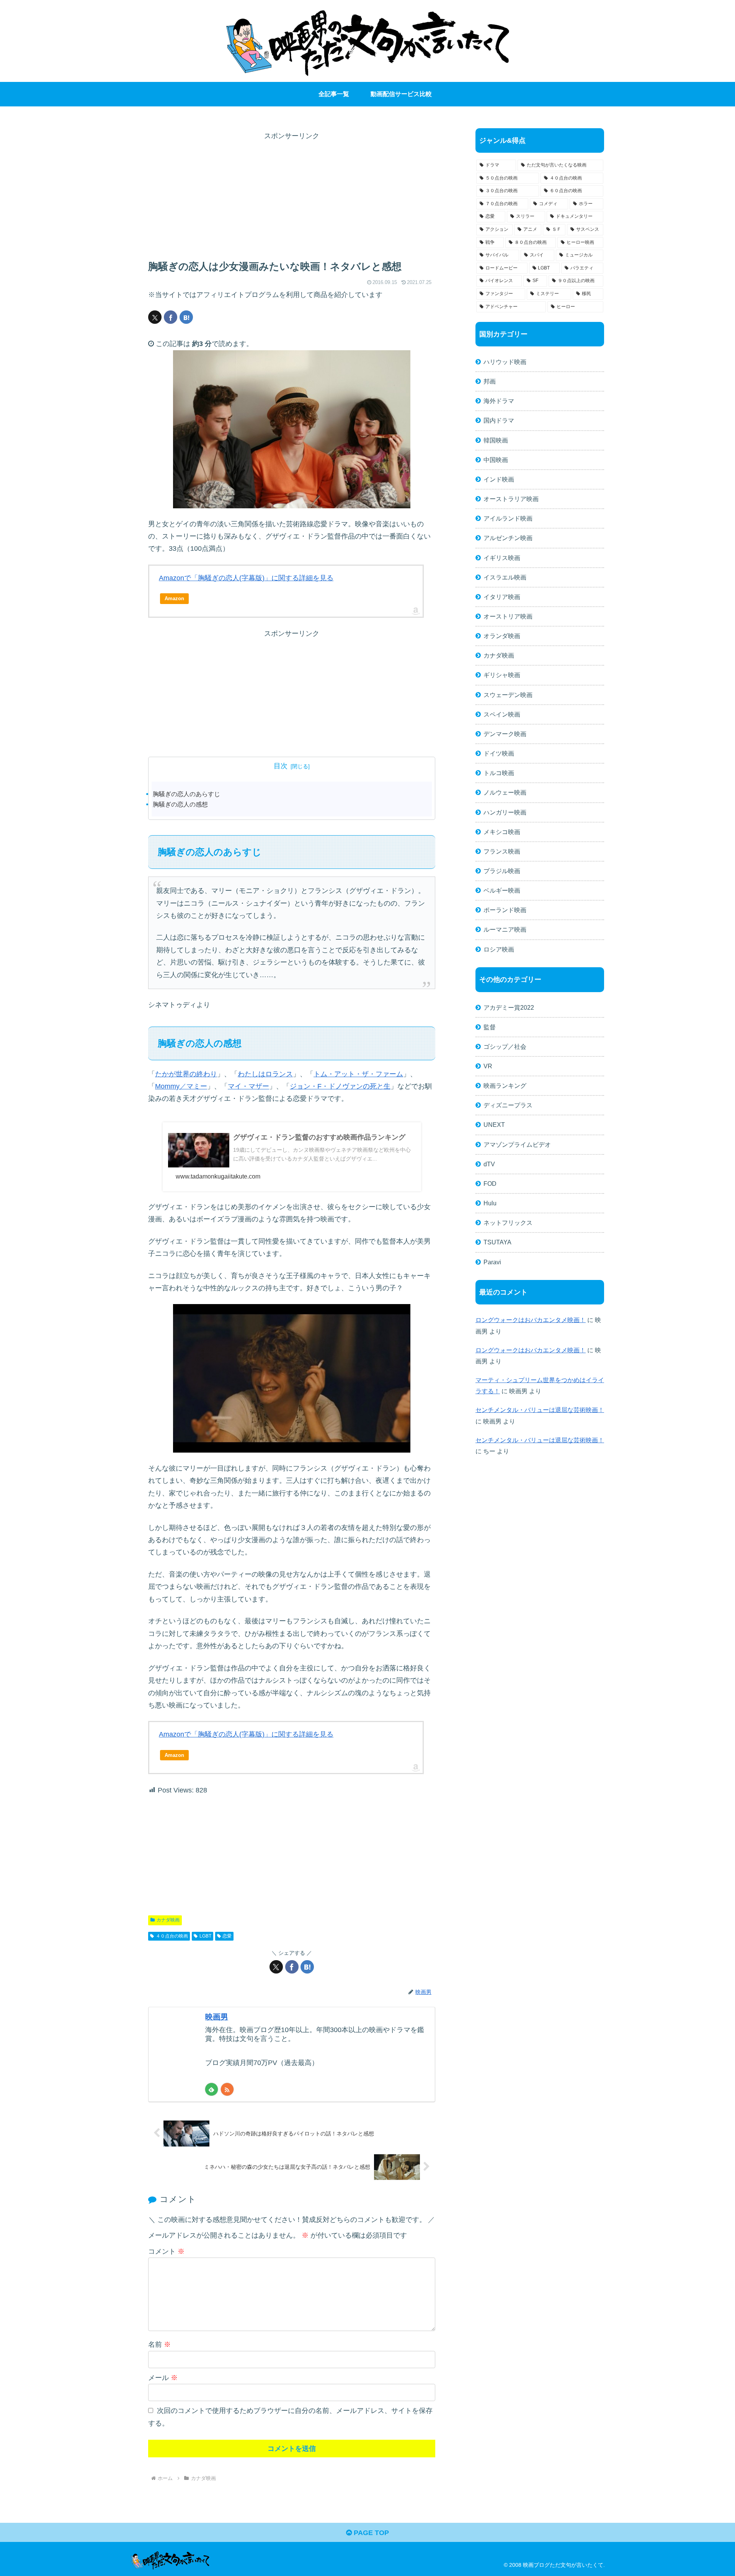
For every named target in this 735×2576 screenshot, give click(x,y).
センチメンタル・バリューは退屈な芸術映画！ (540, 1410)
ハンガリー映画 (505, 812)
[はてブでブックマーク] (186, 317)
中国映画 (496, 460)
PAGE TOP (370, 2533)
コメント (166, 2251)
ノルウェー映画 (505, 792)
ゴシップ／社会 (505, 1046)
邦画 (490, 381)
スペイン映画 (502, 714)
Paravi (492, 1262)
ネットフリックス (508, 1223)
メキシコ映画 (502, 832)
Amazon (174, 598)
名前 (159, 2344)
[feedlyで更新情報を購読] (212, 2089)
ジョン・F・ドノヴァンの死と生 (340, 1086)
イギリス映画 (502, 558)
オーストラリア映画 (511, 499)
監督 (490, 1027)
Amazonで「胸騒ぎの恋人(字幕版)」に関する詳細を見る (246, 578)
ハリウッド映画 (505, 362)
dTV (489, 1164)
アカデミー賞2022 (509, 1007)
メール (163, 2378)
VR (488, 1066)
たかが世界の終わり (186, 1074)
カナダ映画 (168, 1920)
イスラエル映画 (505, 577)
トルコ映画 (499, 773)
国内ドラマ (499, 420)
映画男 (217, 2017)
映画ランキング (505, 1086)
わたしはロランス (265, 1074)
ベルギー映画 (502, 890)
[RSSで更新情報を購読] (227, 2089)
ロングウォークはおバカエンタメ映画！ (531, 1320)
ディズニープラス (508, 1105)
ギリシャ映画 (502, 675)
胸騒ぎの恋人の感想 (180, 804)
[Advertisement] (292, 196)
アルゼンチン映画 (508, 538)
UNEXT (494, 1125)
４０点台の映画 (172, 1936)
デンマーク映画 (505, 734)
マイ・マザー (248, 1086)
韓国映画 (496, 440)
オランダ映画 (502, 636)
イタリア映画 (502, 597)
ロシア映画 (499, 949)
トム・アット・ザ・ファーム (358, 1074)
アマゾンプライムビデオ (517, 1144)
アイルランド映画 (508, 518)
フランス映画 (502, 851)
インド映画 (499, 479)
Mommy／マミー (181, 1086)
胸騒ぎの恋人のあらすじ (186, 794)
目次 (281, 766)
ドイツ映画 (499, 753)
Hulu (490, 1203)
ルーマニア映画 (505, 929)
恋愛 (227, 1936)
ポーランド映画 (505, 910)
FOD (490, 1184)
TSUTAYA (497, 1242)
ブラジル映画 (502, 871)
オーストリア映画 (508, 616)
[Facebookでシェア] (171, 317)
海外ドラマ (499, 401)
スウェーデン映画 (508, 695)
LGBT (205, 1936)
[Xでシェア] (155, 317)
